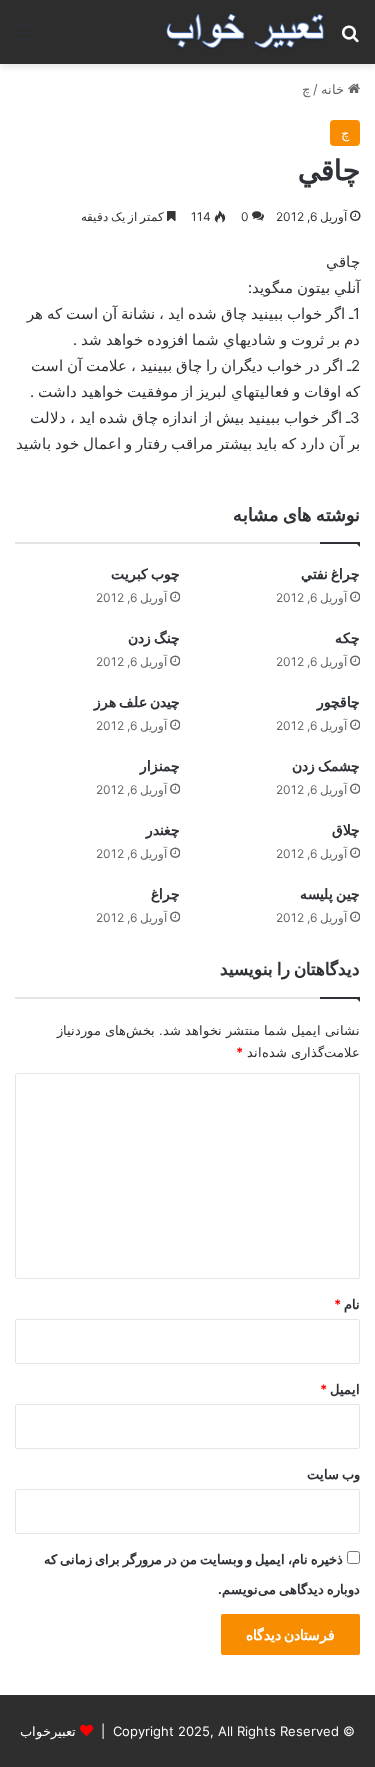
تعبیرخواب (48, 1731)
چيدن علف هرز (137, 701)
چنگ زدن (154, 637)
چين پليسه (330, 893)
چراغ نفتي (330, 573)
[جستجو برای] (350, 39)
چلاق (346, 829)
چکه (347, 637)
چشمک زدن (326, 765)
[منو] (25, 39)
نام (347, 1304)
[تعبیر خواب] (245, 32)
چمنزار (160, 765)
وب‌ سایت (333, 1474)
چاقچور (338, 701)
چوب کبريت (145, 573)
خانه (334, 89)
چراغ (165, 893)
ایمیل (340, 1389)
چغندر (163, 829)
